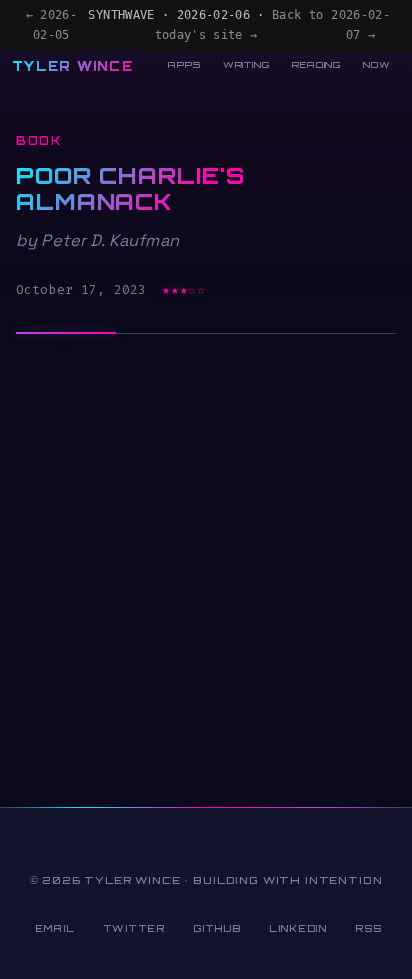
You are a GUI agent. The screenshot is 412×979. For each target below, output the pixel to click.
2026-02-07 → (360, 25)
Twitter (134, 928)
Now (377, 64)
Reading (316, 64)
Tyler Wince (72, 66)
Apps (184, 64)
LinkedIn (298, 928)
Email (55, 928)
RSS (368, 928)
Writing (246, 64)
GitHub (217, 928)
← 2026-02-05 (51, 25)
